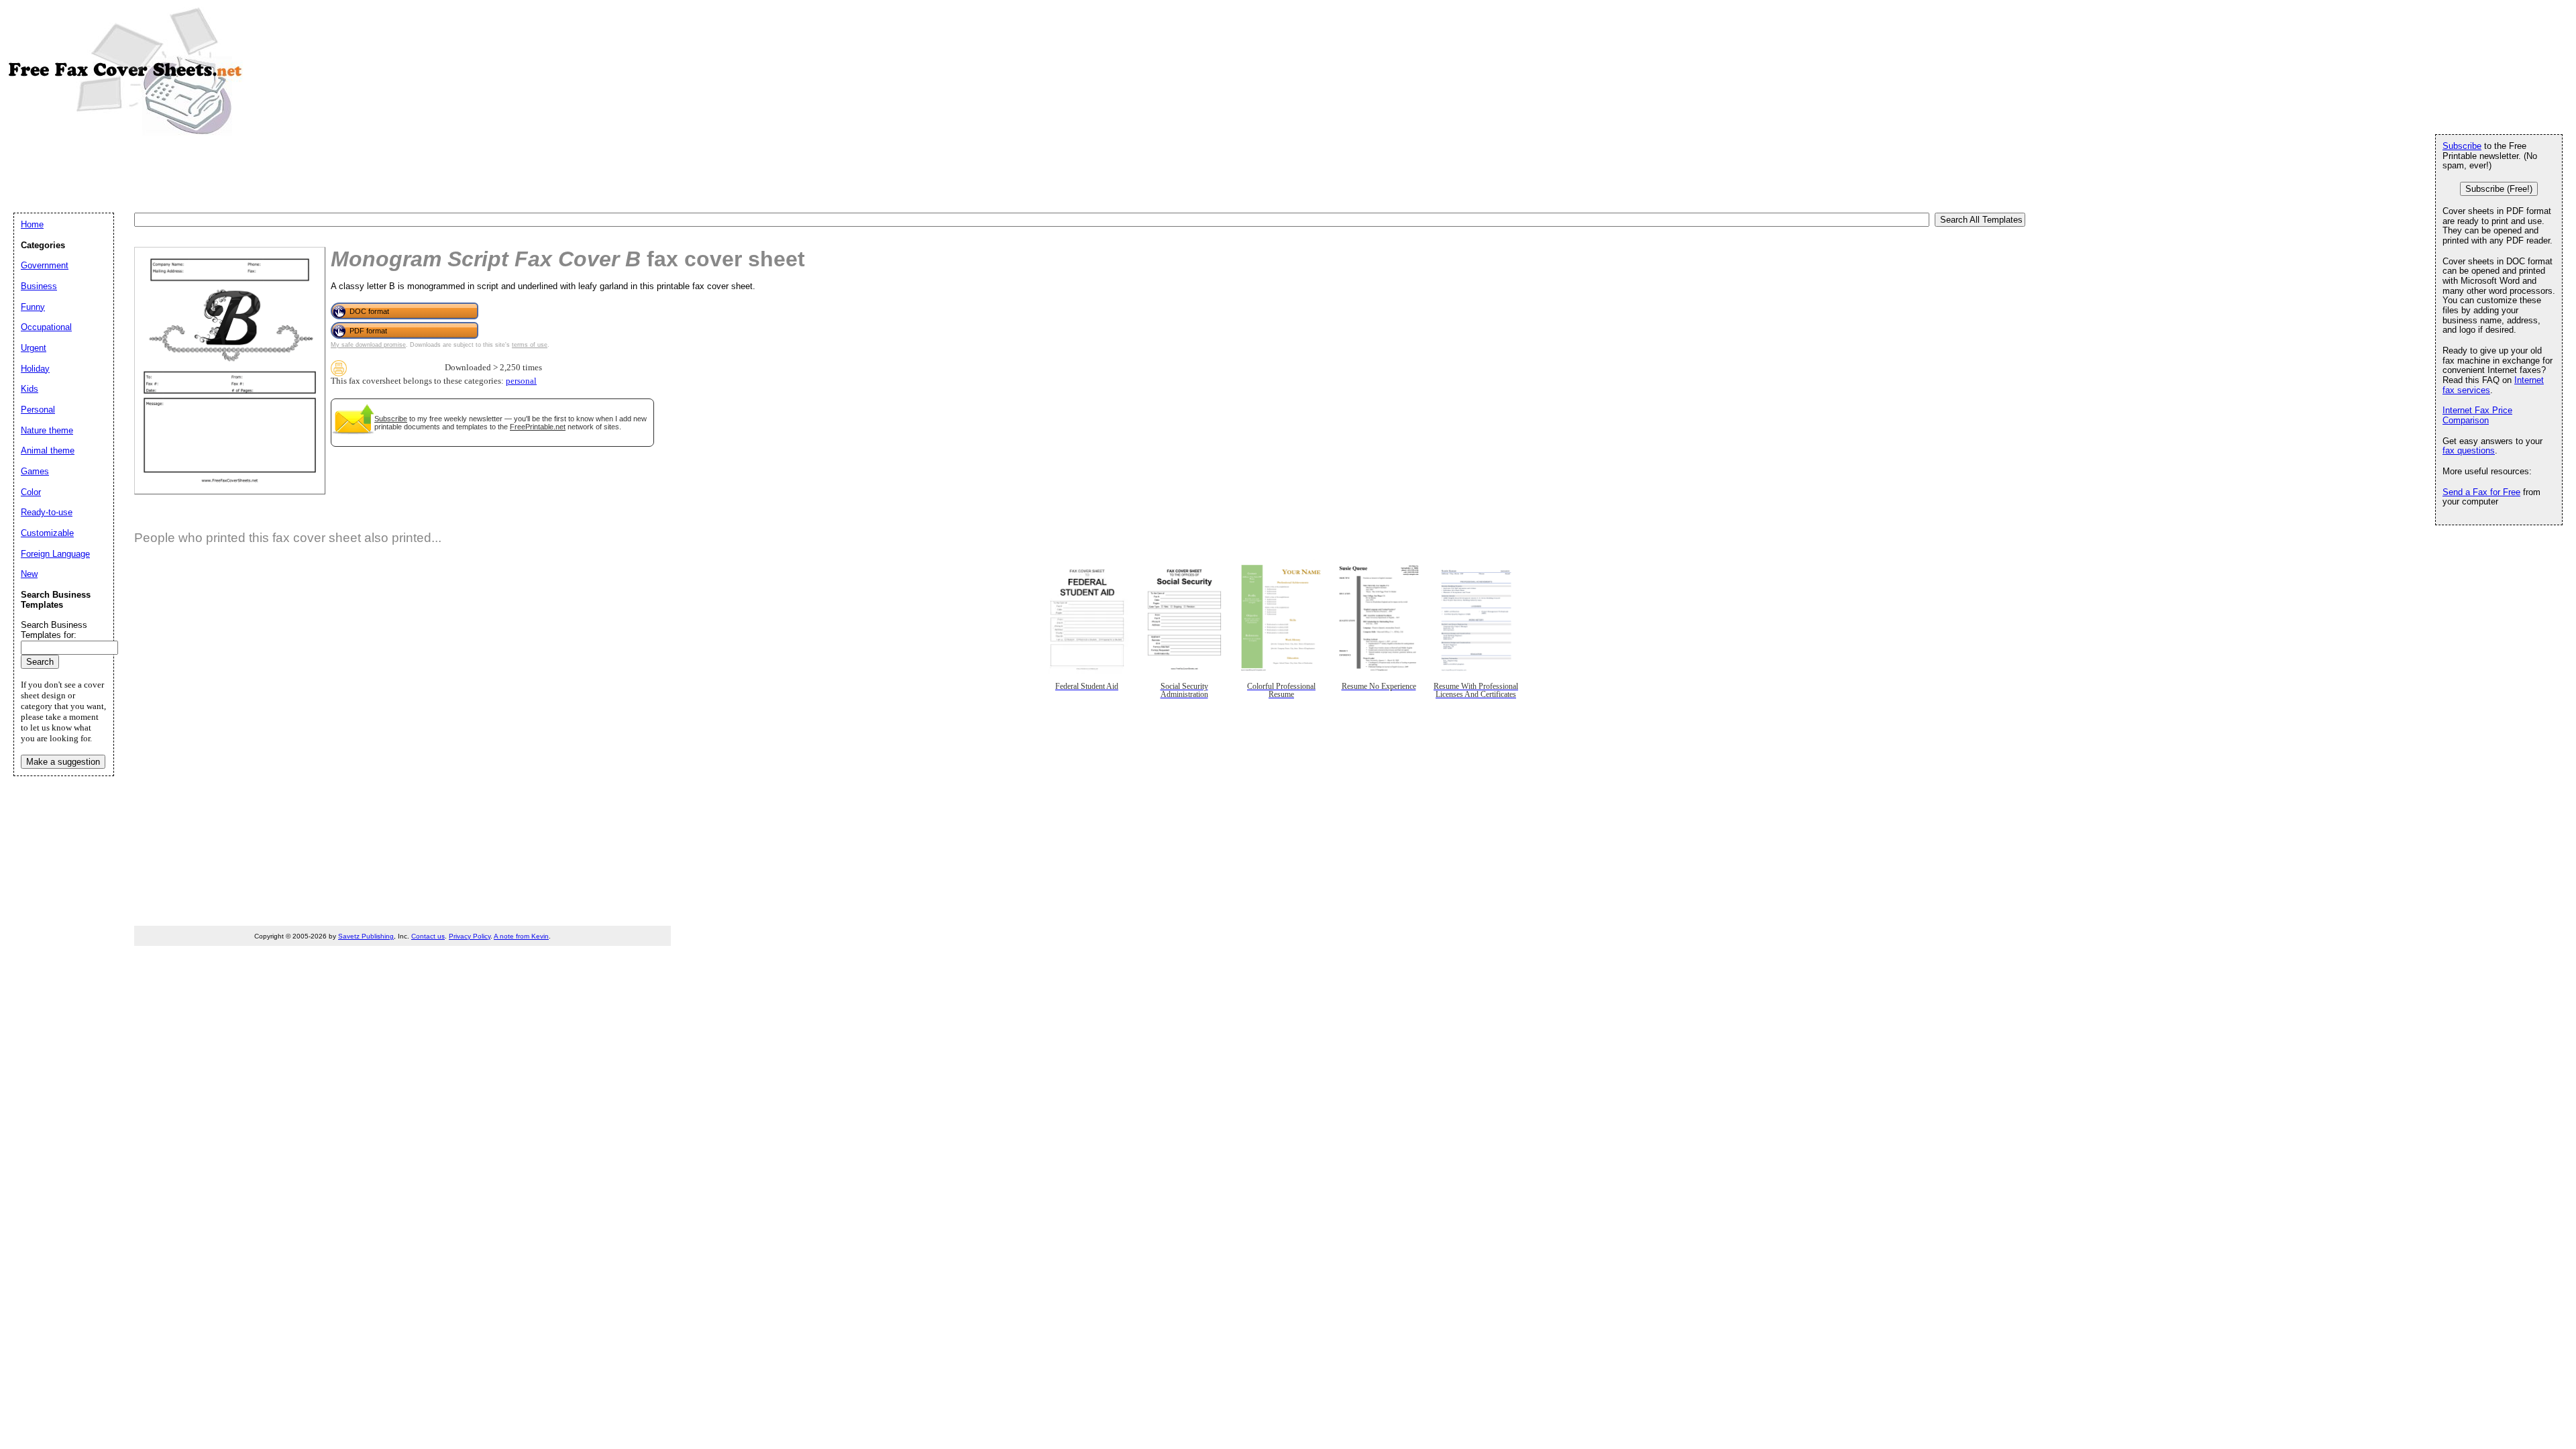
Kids (30, 389)
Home (32, 224)
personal (521, 381)
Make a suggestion (63, 762)
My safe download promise (368, 345)
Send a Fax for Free (2481, 492)
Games (35, 471)
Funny (33, 307)
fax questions (2469, 450)
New (29, 574)
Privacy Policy (470, 936)
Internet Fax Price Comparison (2477, 415)
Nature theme (47, 430)
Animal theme (48, 450)
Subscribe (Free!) (2499, 189)
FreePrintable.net (538, 427)
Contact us (428, 936)
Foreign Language (55, 554)
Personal (38, 410)
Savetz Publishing (366, 936)
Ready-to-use (47, 512)
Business (39, 286)
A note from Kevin (521, 936)
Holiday (35, 369)
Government (45, 265)
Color (31, 492)
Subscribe (391, 419)
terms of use (530, 345)
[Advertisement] (258, 173)
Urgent (34, 348)
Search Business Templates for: (54, 630)
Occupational (46, 327)
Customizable (47, 533)
